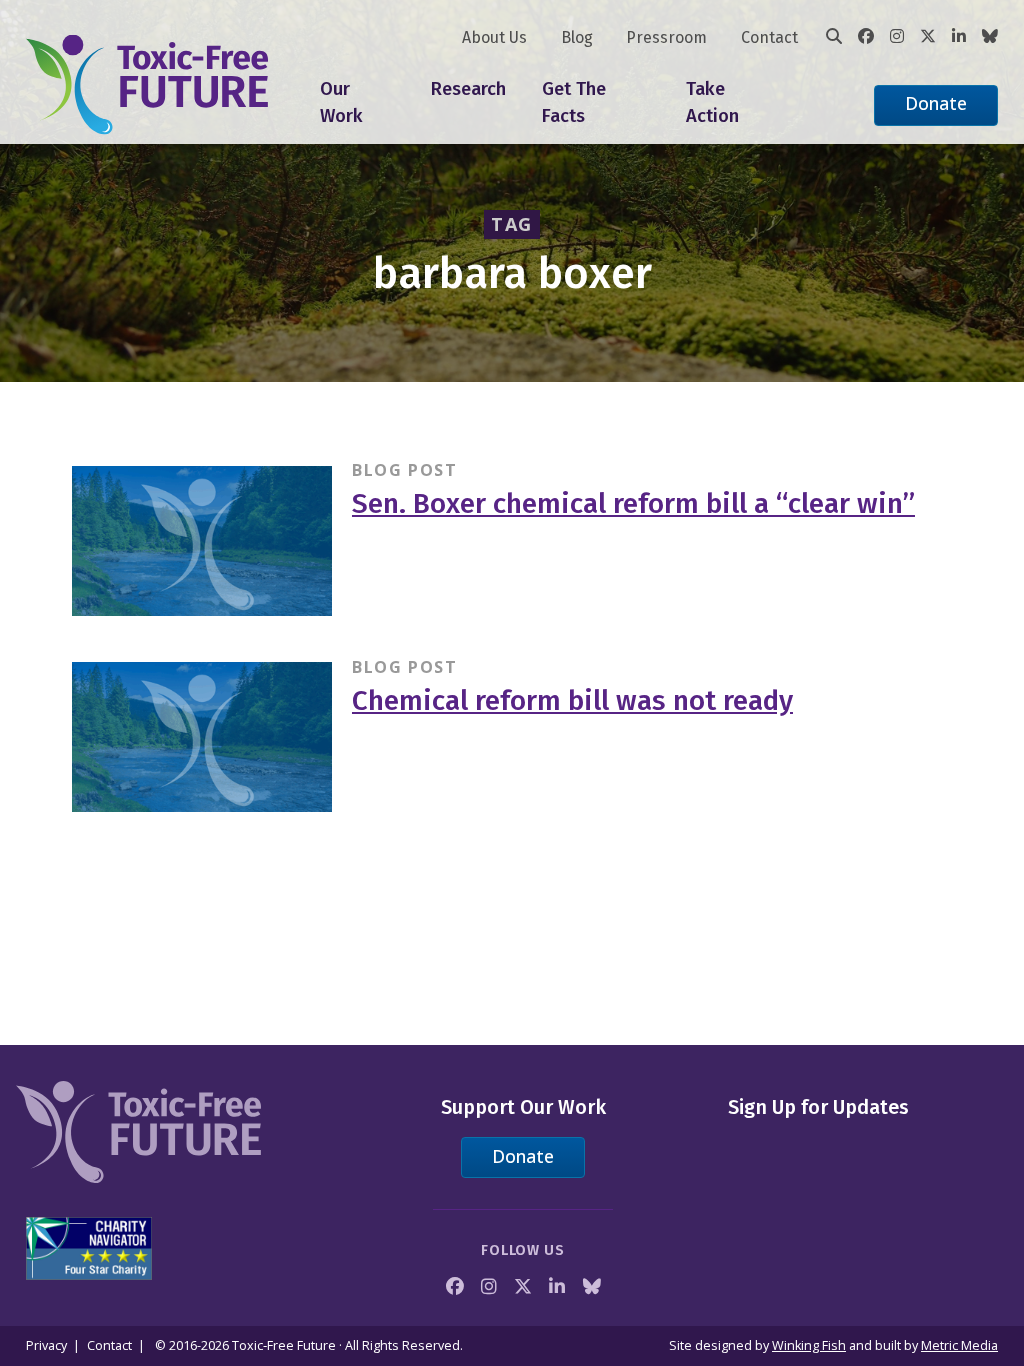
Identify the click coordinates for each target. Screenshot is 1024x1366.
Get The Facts (574, 103)
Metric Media (959, 1345)
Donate (936, 103)
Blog (577, 37)
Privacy (46, 1345)
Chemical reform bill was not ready (572, 700)
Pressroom (666, 37)
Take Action (712, 103)
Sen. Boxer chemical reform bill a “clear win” (633, 503)
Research (468, 89)
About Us (494, 37)
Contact (769, 37)
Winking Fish (809, 1345)
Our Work (341, 103)
